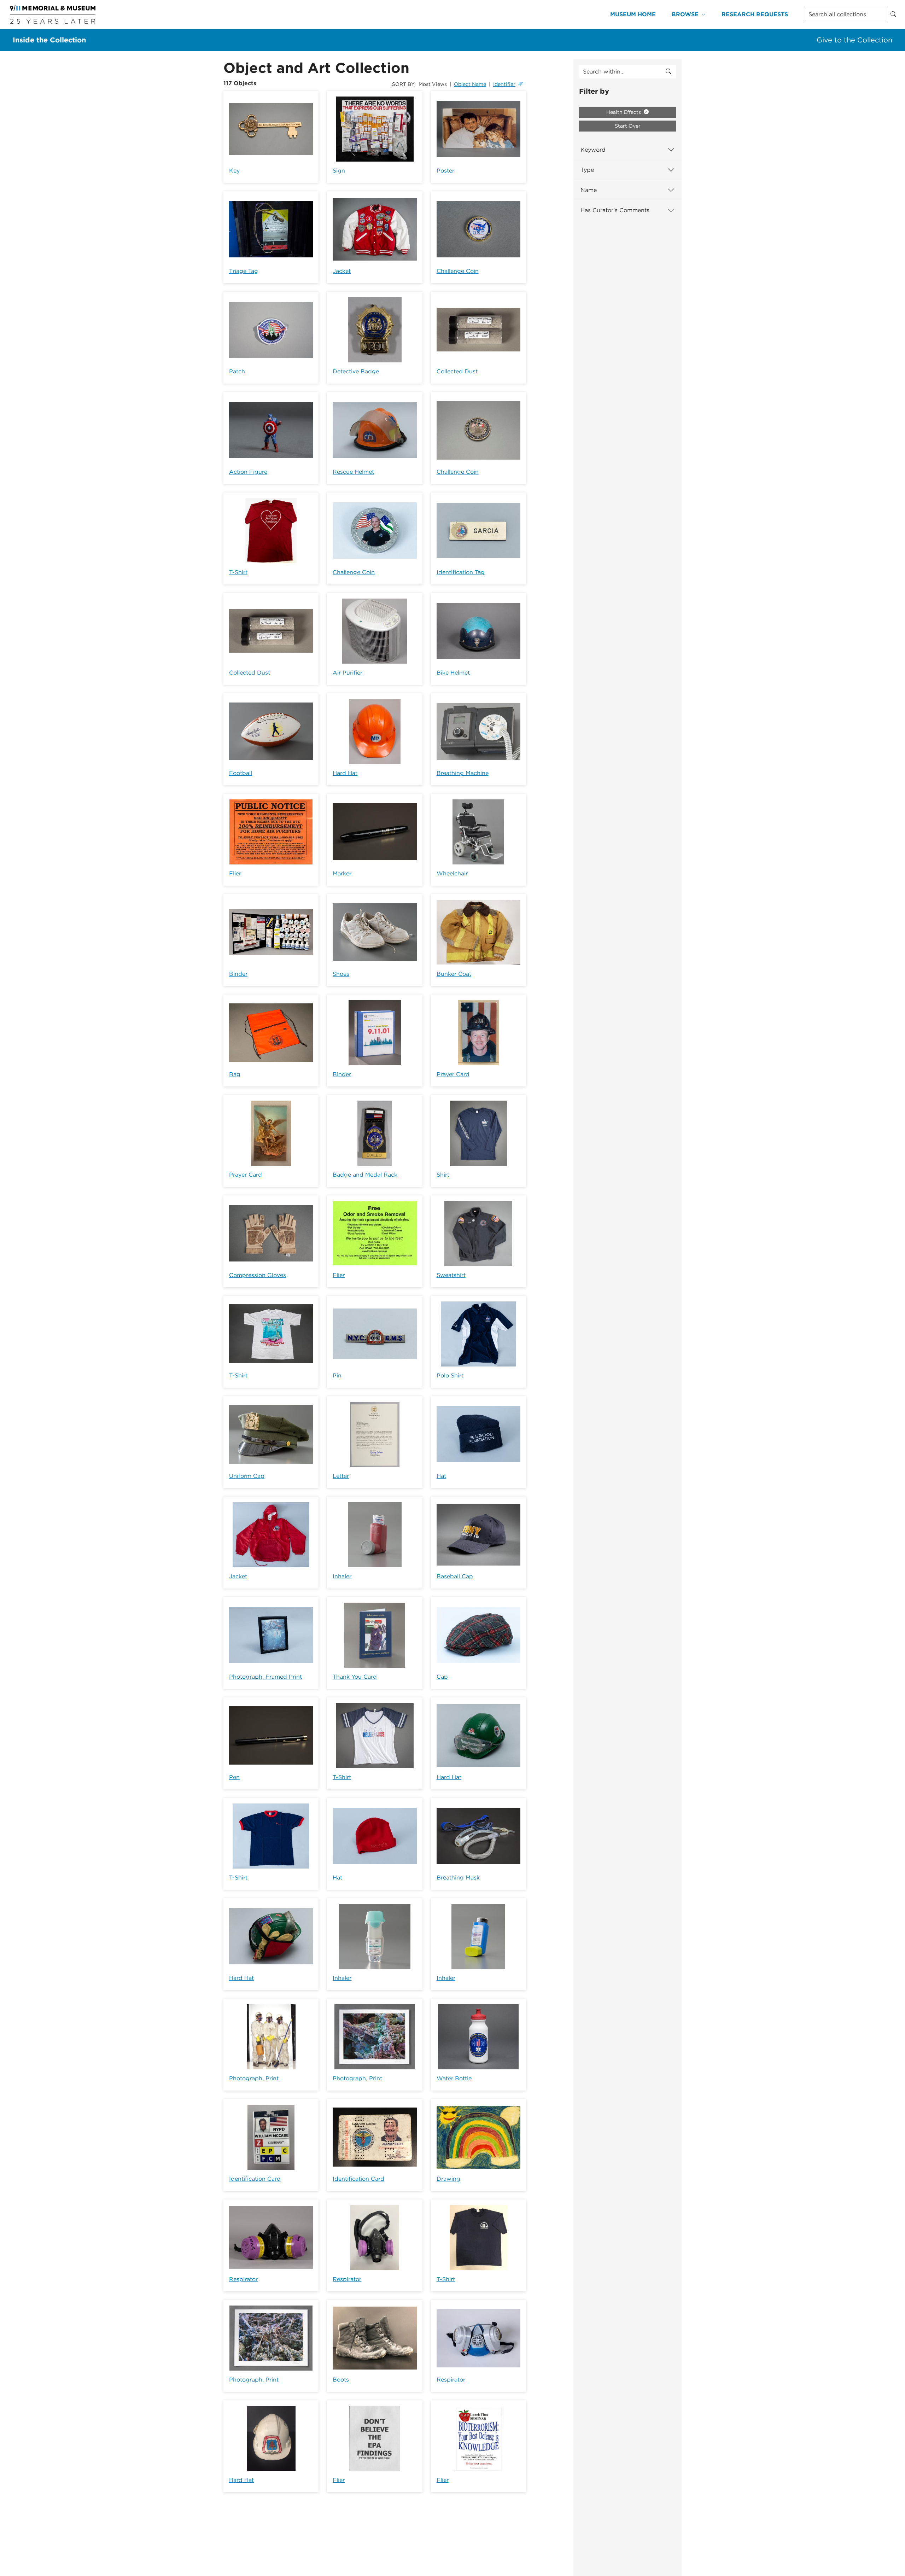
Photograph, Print (254, 2078)
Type (587, 170)
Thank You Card (355, 1677)
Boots (341, 2380)
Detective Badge (356, 371)
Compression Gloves (258, 1275)
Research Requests (755, 14)
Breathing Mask (458, 1878)
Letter (341, 1476)
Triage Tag (244, 271)
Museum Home (633, 14)
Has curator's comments (615, 210)
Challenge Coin (458, 271)
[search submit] (668, 72)
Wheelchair (452, 873)
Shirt (443, 1175)
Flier (235, 873)
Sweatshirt (451, 1275)
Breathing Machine (463, 773)
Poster (445, 171)
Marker (342, 873)
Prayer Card (453, 1074)
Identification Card (255, 2179)
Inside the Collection (49, 40)
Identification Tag (461, 572)
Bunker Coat (454, 974)
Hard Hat (345, 773)
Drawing (448, 2179)
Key (234, 171)
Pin (337, 1376)
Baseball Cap (455, 1576)
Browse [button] (685, 14)
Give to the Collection (854, 40)
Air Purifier (348, 673)
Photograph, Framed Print (265, 1677)
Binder (238, 974)
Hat (441, 1476)
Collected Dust (457, 371)
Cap (442, 1677)
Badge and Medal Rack (365, 1175)
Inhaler (342, 1576)
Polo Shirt (450, 1376)
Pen (234, 1777)
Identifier (504, 84)
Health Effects (624, 112)
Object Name (470, 84)
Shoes (341, 974)
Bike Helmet (453, 673)
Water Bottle (454, 2078)
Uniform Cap (247, 1476)
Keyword (593, 150)
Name (589, 190)
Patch (237, 371)
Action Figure (248, 472)
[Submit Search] (893, 14)
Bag (235, 1074)
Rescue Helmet (353, 472)
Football (241, 773)
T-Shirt (238, 572)
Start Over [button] (628, 126)
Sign (339, 171)
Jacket (342, 271)
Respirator (243, 2279)
